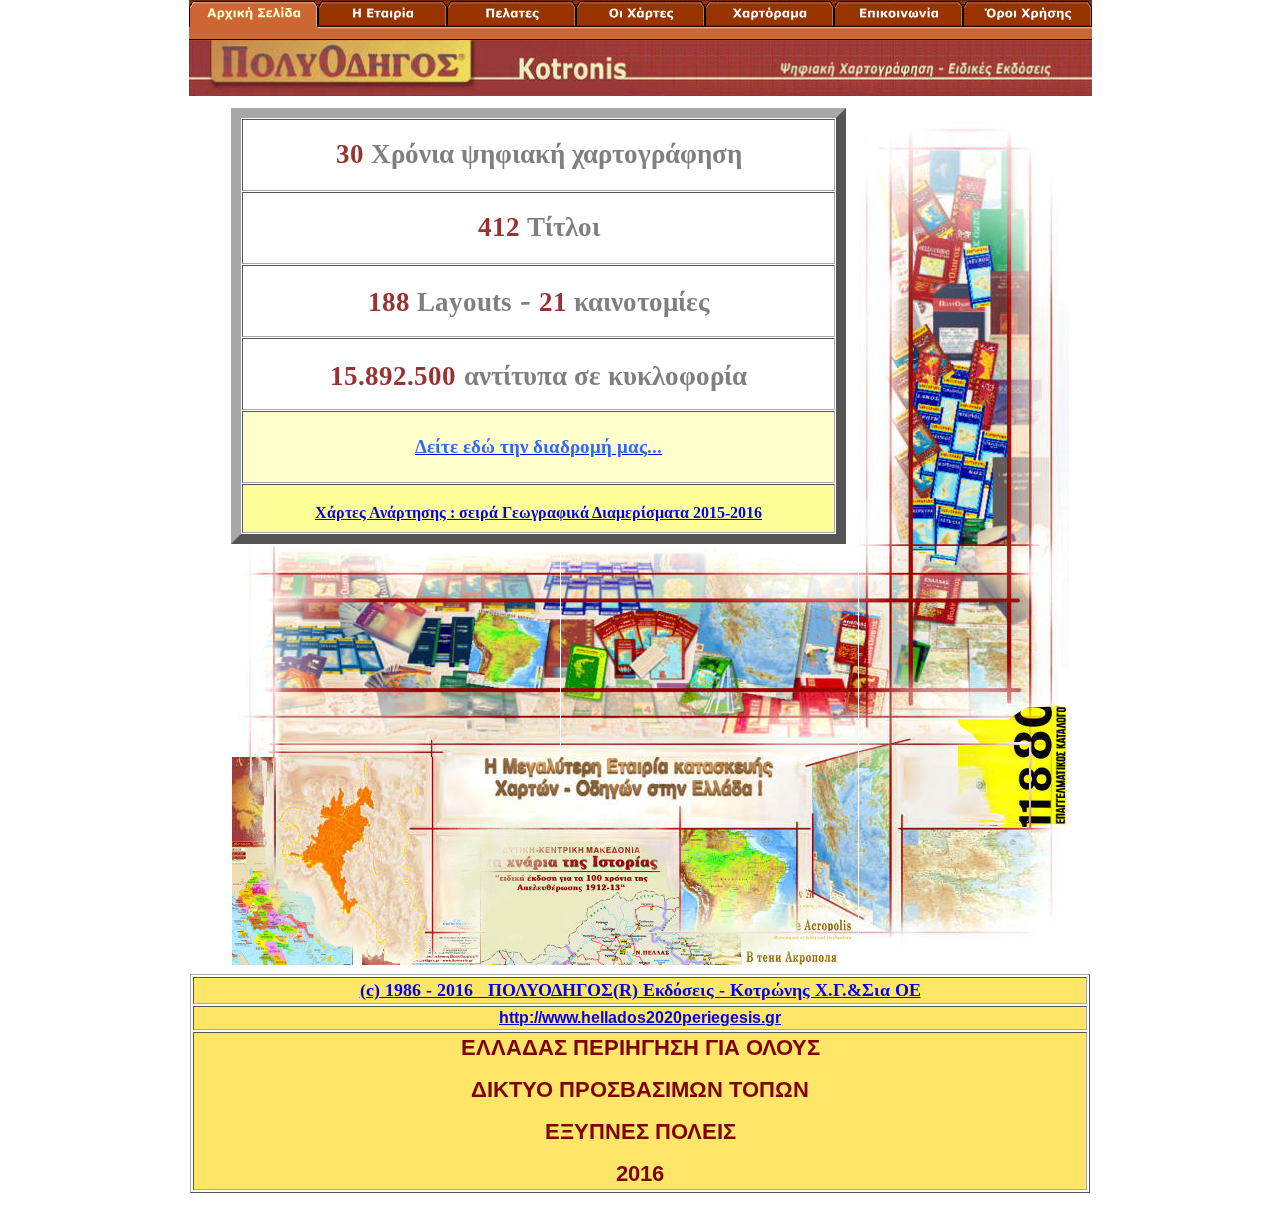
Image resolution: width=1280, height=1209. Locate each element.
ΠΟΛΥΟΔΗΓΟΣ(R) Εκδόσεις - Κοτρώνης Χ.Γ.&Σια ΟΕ (640, 990)
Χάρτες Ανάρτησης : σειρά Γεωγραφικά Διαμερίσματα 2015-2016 (538, 512)
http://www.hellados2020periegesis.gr (640, 1017)
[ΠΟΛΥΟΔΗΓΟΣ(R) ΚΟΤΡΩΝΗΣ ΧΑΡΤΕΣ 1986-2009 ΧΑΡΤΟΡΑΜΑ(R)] (253, 20)
